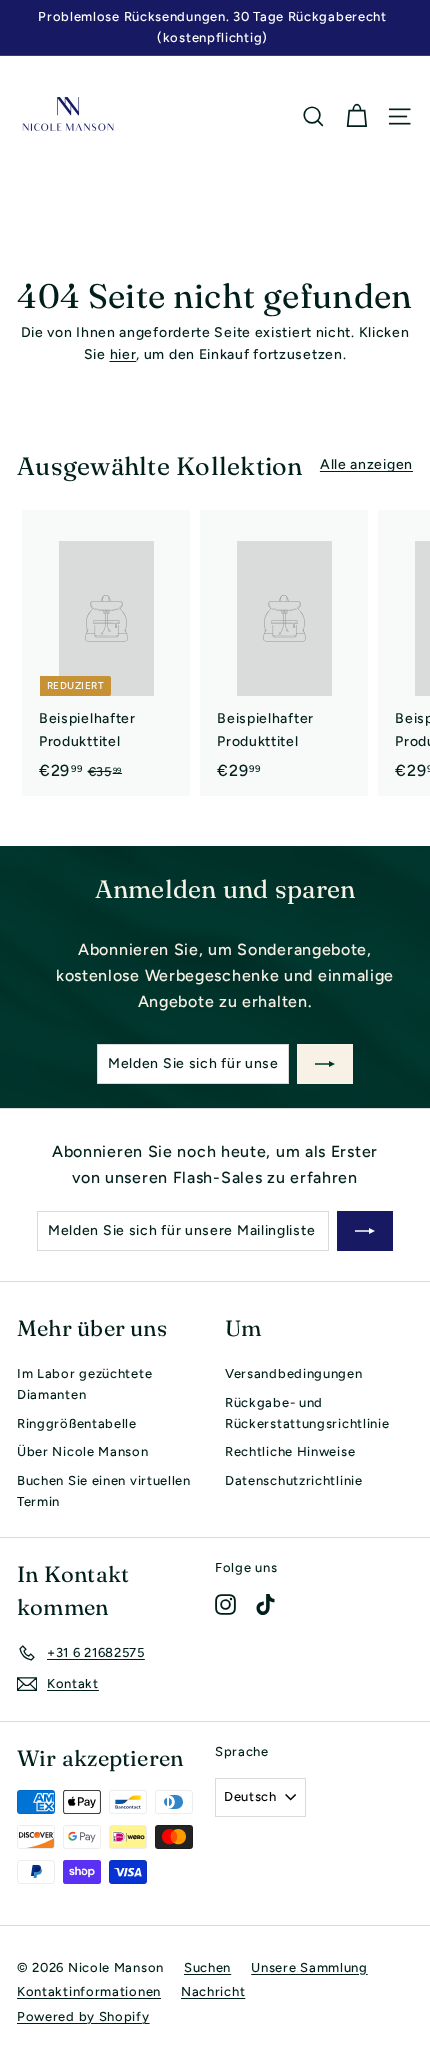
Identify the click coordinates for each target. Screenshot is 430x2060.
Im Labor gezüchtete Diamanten (84, 1384)
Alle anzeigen (366, 464)
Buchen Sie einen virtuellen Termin (104, 1491)
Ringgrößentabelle (77, 1423)
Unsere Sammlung (309, 1967)
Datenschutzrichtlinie (294, 1480)
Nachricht (213, 1991)
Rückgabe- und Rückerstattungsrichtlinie (307, 1413)
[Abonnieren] (325, 1064)
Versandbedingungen (294, 1373)
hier (123, 354)
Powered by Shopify (83, 2016)
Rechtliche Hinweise (290, 1451)
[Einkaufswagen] (356, 116)
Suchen (207, 1967)
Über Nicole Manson (83, 1451)
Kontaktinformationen (89, 1991)
